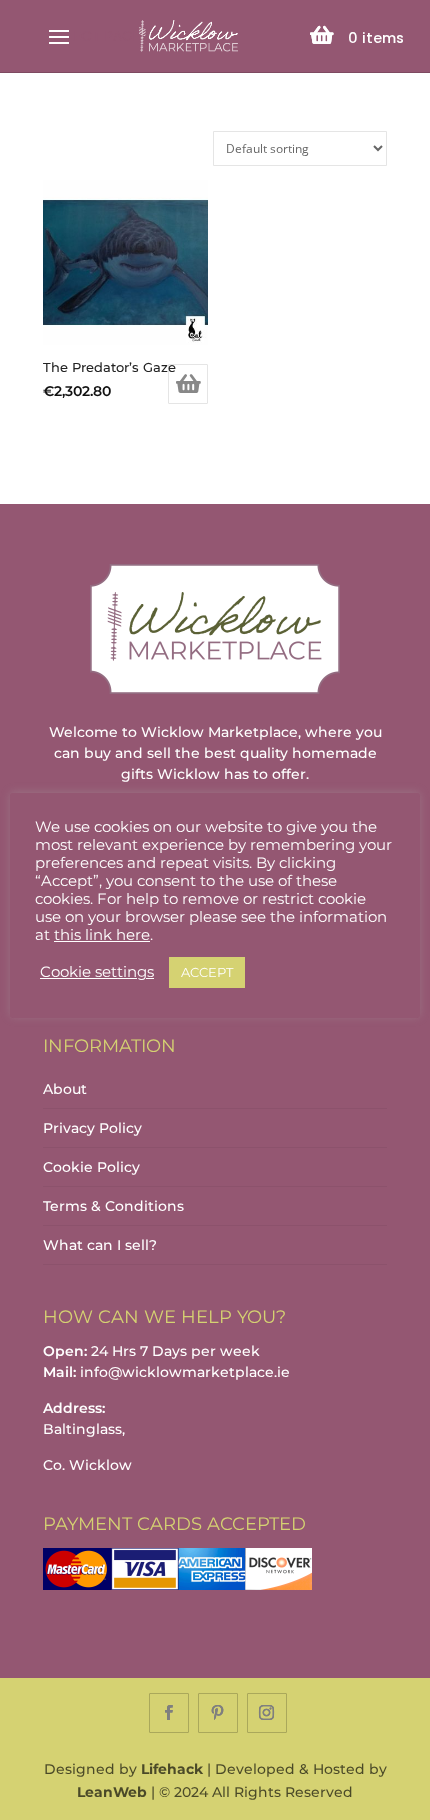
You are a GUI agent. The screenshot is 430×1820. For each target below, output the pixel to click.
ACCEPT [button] (207, 972)
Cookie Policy (91, 1167)
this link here (102, 935)
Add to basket (188, 384)
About (65, 1089)
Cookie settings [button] (97, 972)
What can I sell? (100, 1245)
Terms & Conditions (113, 1206)
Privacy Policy (92, 1128)
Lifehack (172, 1769)
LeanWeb (112, 1792)
